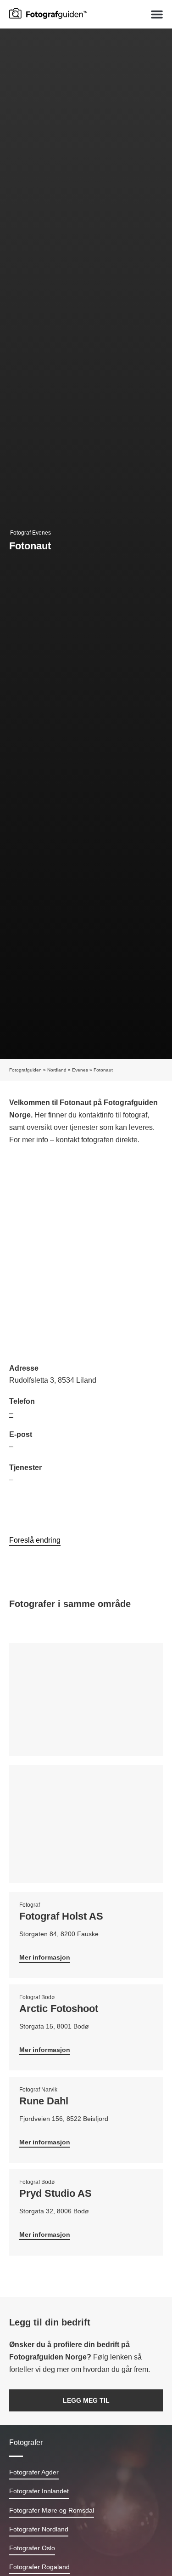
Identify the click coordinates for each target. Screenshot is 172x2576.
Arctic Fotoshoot (59, 2009)
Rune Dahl (44, 2101)
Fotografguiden (25, 1070)
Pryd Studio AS (55, 2193)
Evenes (80, 1070)
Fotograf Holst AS (61, 1916)
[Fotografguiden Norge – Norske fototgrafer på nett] (48, 13)
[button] (157, 14)
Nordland (57, 1070)
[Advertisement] (86, 1256)
